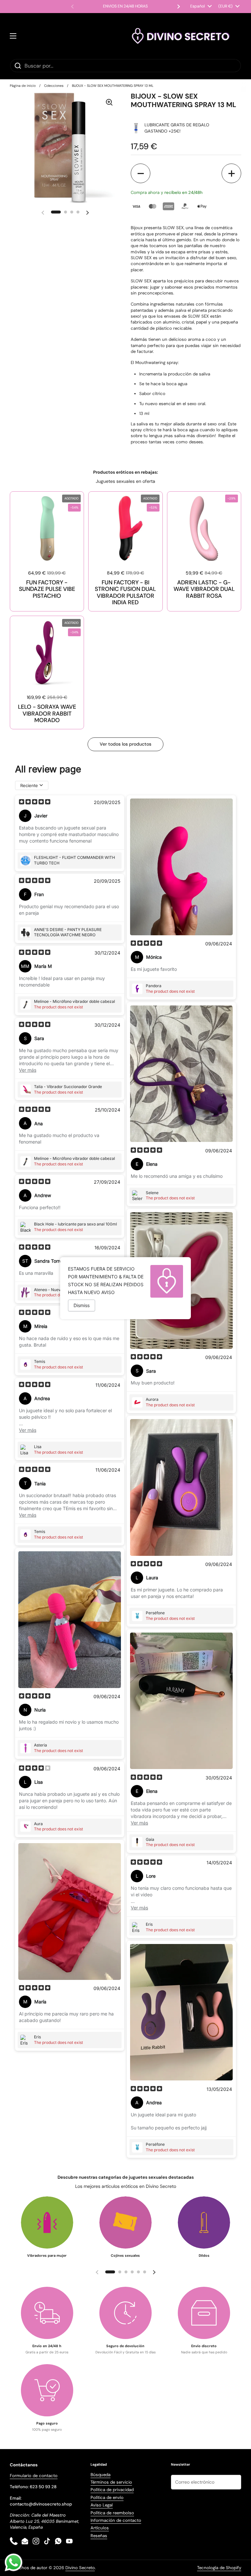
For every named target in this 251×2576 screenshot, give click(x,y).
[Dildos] (204, 2222)
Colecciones (54, 86)
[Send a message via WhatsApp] (14, 2562)
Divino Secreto (80, 2568)
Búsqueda (100, 2475)
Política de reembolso (112, 2513)
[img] (35, 802)
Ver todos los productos (125, 744)
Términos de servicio (111, 2482)
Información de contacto (116, 2520)
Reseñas (99, 2536)
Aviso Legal (102, 2505)
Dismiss (82, 1305)
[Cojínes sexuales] (125, 2222)
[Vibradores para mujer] (47, 2222)
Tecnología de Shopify (219, 2568)
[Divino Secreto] (181, 36)
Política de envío (107, 2497)
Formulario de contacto (34, 2476)
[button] (141, 173)
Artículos (100, 2528)
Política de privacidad (112, 2490)
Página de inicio (23, 86)
